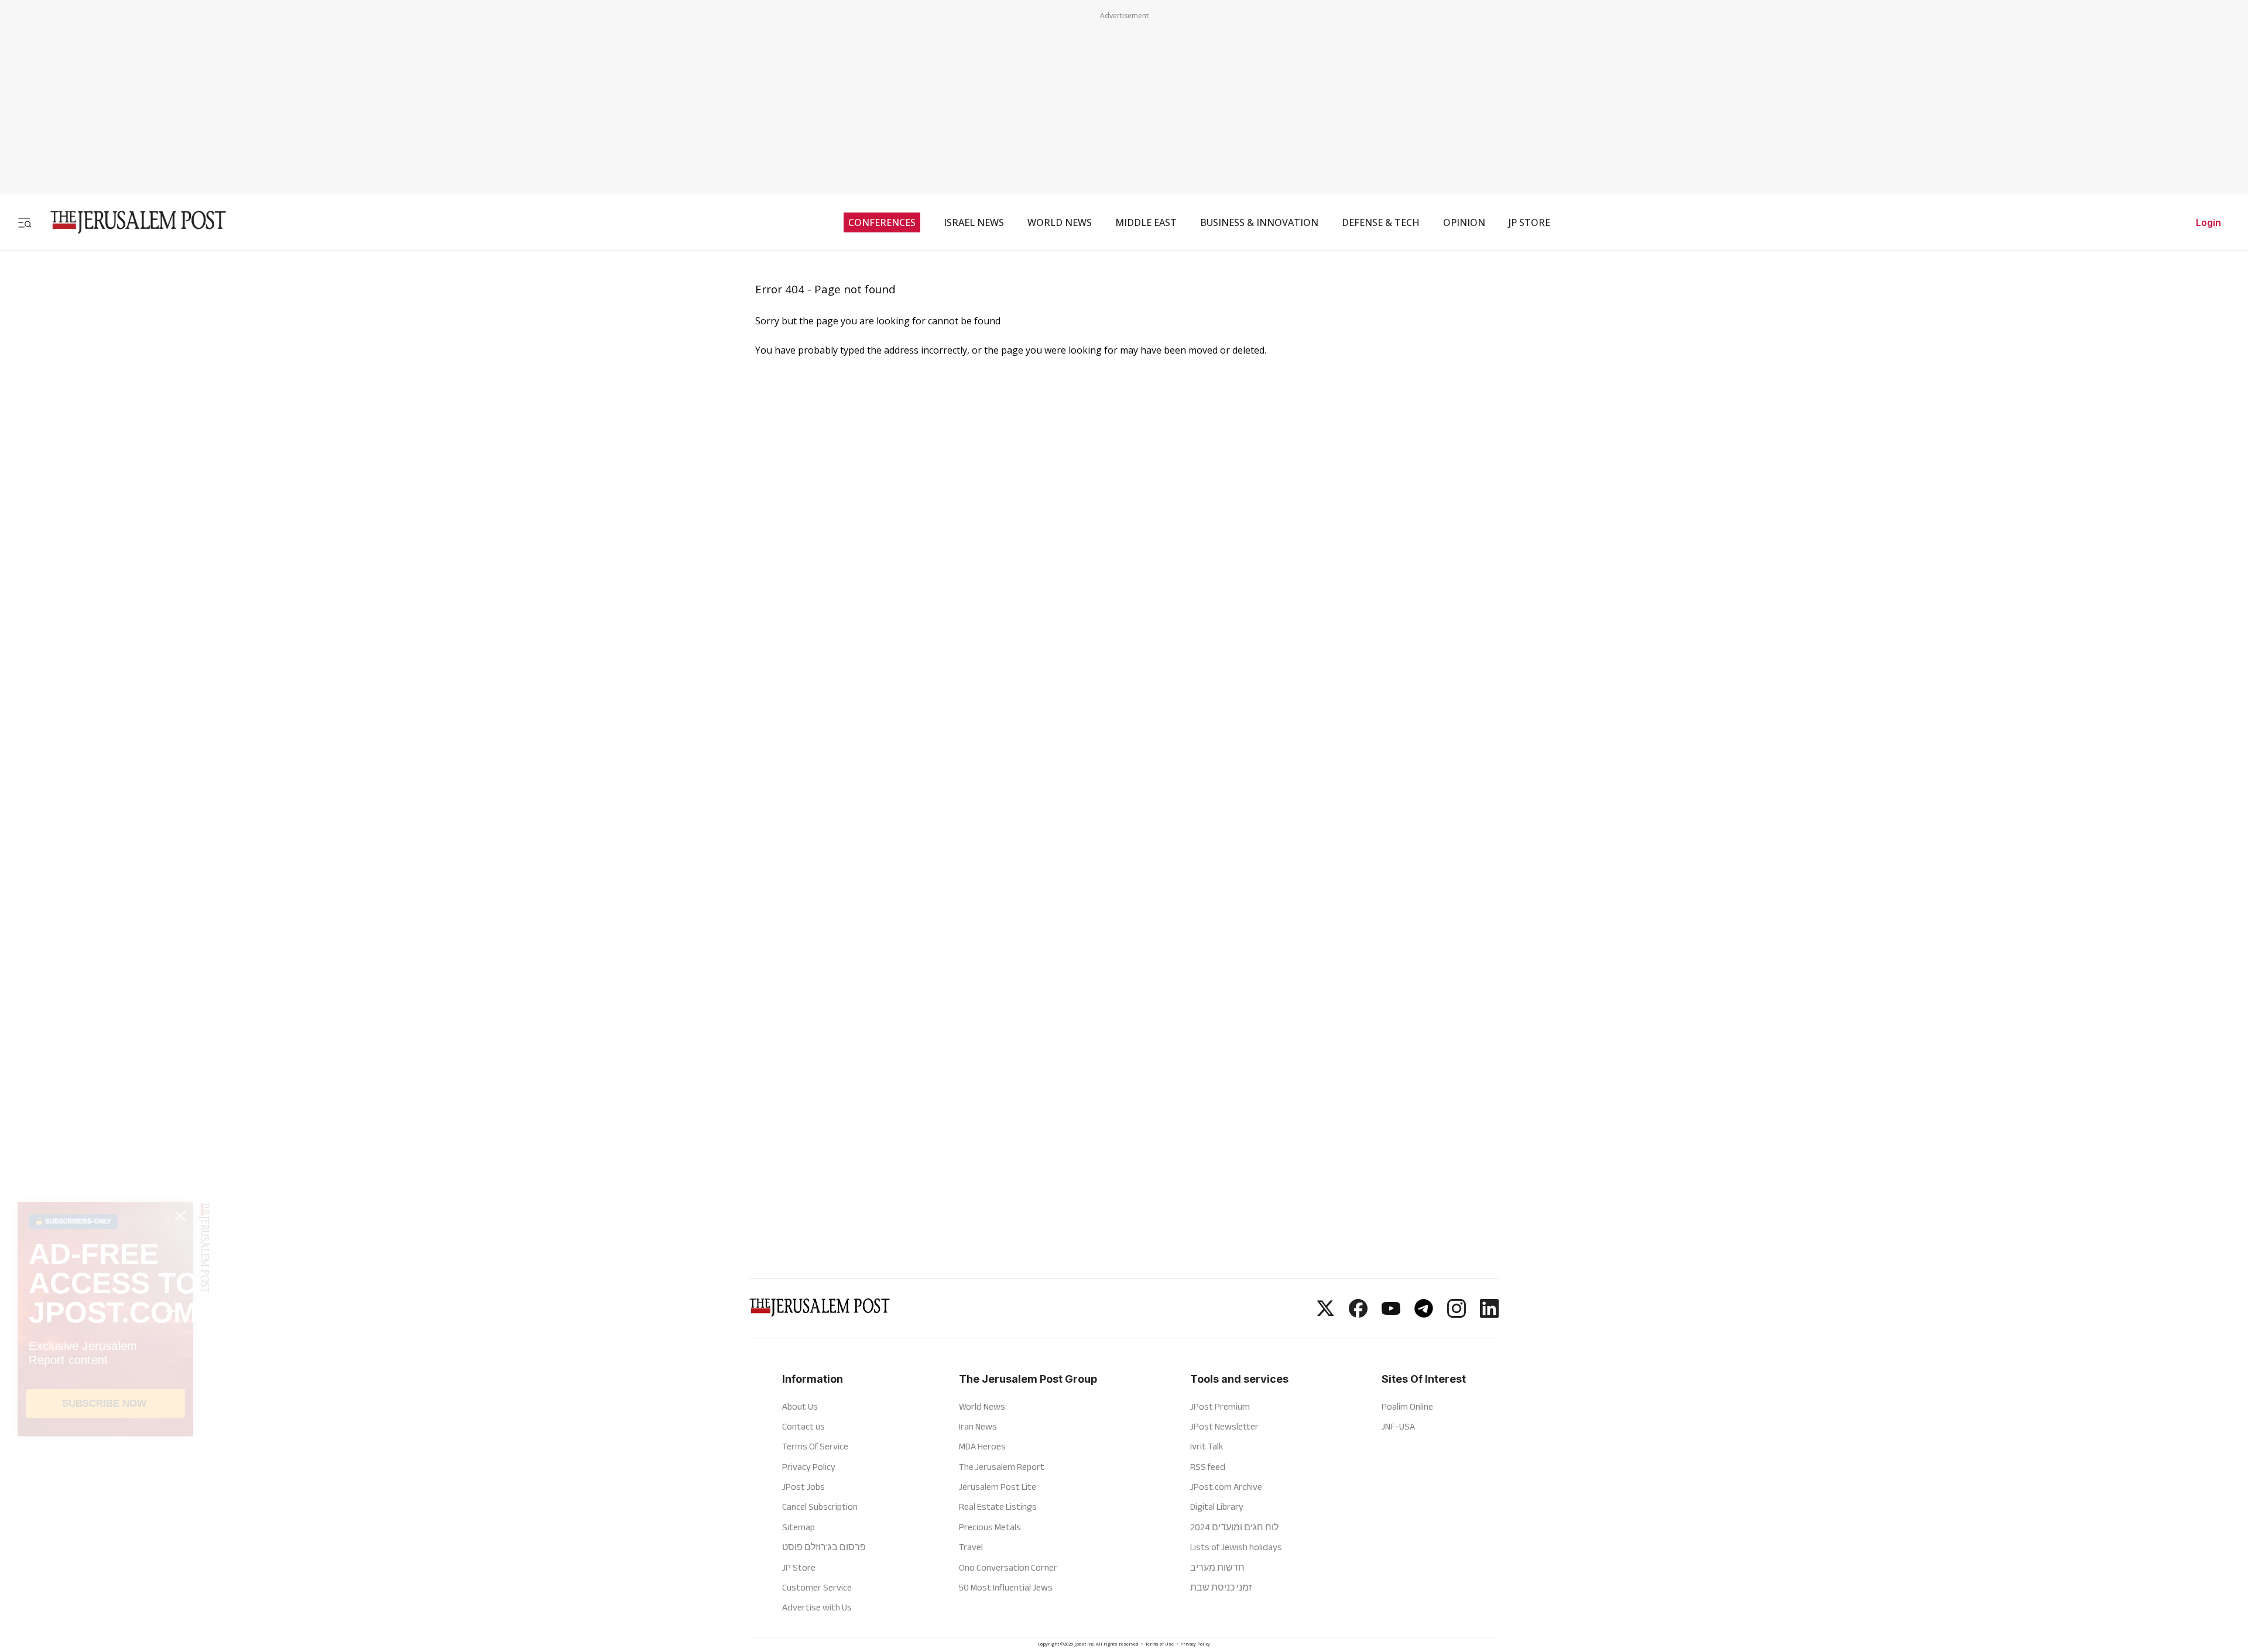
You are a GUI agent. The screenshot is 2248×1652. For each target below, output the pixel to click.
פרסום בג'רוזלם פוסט (824, 1547)
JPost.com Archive (1226, 1487)
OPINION (1464, 222)
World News (982, 1406)
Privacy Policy (809, 1467)
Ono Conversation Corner (1008, 1567)
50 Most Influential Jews (1006, 1587)
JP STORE (1529, 222)
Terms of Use (1159, 1645)
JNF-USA (1398, 1426)
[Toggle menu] (25, 222)
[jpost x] (1325, 1314)
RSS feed (1208, 1467)
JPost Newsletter (1224, 1426)
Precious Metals (990, 1527)
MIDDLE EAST (1146, 222)
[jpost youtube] (1391, 1314)
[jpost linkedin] (1489, 1314)
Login (2208, 222)
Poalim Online (1407, 1406)
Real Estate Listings (998, 1507)
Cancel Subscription (820, 1507)
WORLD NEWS (1060, 222)
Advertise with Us (817, 1607)
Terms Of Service (815, 1446)
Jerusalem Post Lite (998, 1487)
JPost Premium (1220, 1406)
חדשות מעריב (1217, 1567)
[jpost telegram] (1424, 1314)
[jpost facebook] (1358, 1314)
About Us (800, 1406)
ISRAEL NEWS (974, 222)
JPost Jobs (803, 1487)
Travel (971, 1547)
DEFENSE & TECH (1381, 222)
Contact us (803, 1426)
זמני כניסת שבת (1221, 1587)
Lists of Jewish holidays (1236, 1547)
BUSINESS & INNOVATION (1259, 222)
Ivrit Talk (1207, 1446)
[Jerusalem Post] (131, 222)
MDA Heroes (982, 1446)
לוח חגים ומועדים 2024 (1234, 1527)
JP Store (799, 1567)
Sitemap (799, 1527)
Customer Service (817, 1587)
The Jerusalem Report (1002, 1467)
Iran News (978, 1426)
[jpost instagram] (1457, 1314)
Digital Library (1217, 1507)
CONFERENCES (882, 222)
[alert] (105, 1517)
